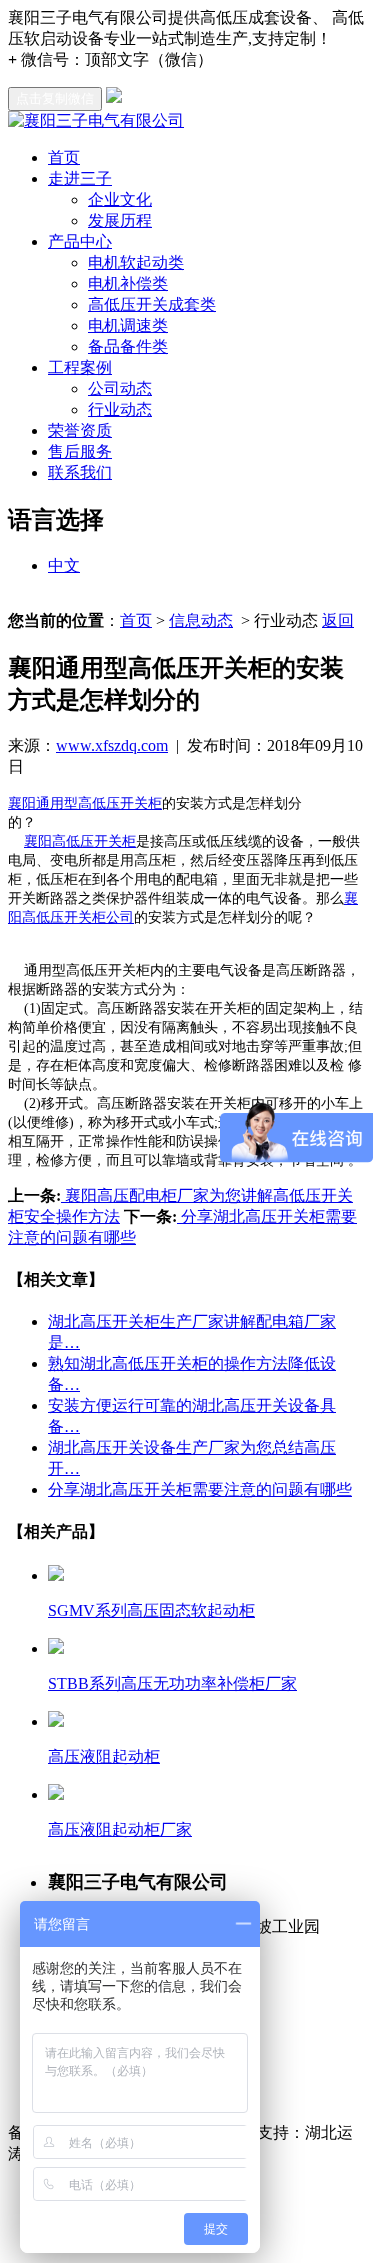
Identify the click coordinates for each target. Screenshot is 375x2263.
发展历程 (120, 220)
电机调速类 (128, 325)
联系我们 (80, 472)
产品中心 (80, 241)
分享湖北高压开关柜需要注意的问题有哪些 (200, 1489)
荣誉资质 (80, 430)
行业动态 (120, 409)
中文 (64, 565)
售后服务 (80, 451)
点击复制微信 (55, 98)
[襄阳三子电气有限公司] (96, 120)
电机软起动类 (136, 262)
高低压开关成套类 (152, 304)
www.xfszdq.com (112, 745)
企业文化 (120, 199)
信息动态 (201, 620)
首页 (64, 157)
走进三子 (80, 178)
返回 (338, 620)
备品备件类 (128, 346)
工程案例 (80, 367)
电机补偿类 (128, 283)
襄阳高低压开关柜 (80, 841)
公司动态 (120, 388)
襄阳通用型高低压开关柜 (85, 803)
